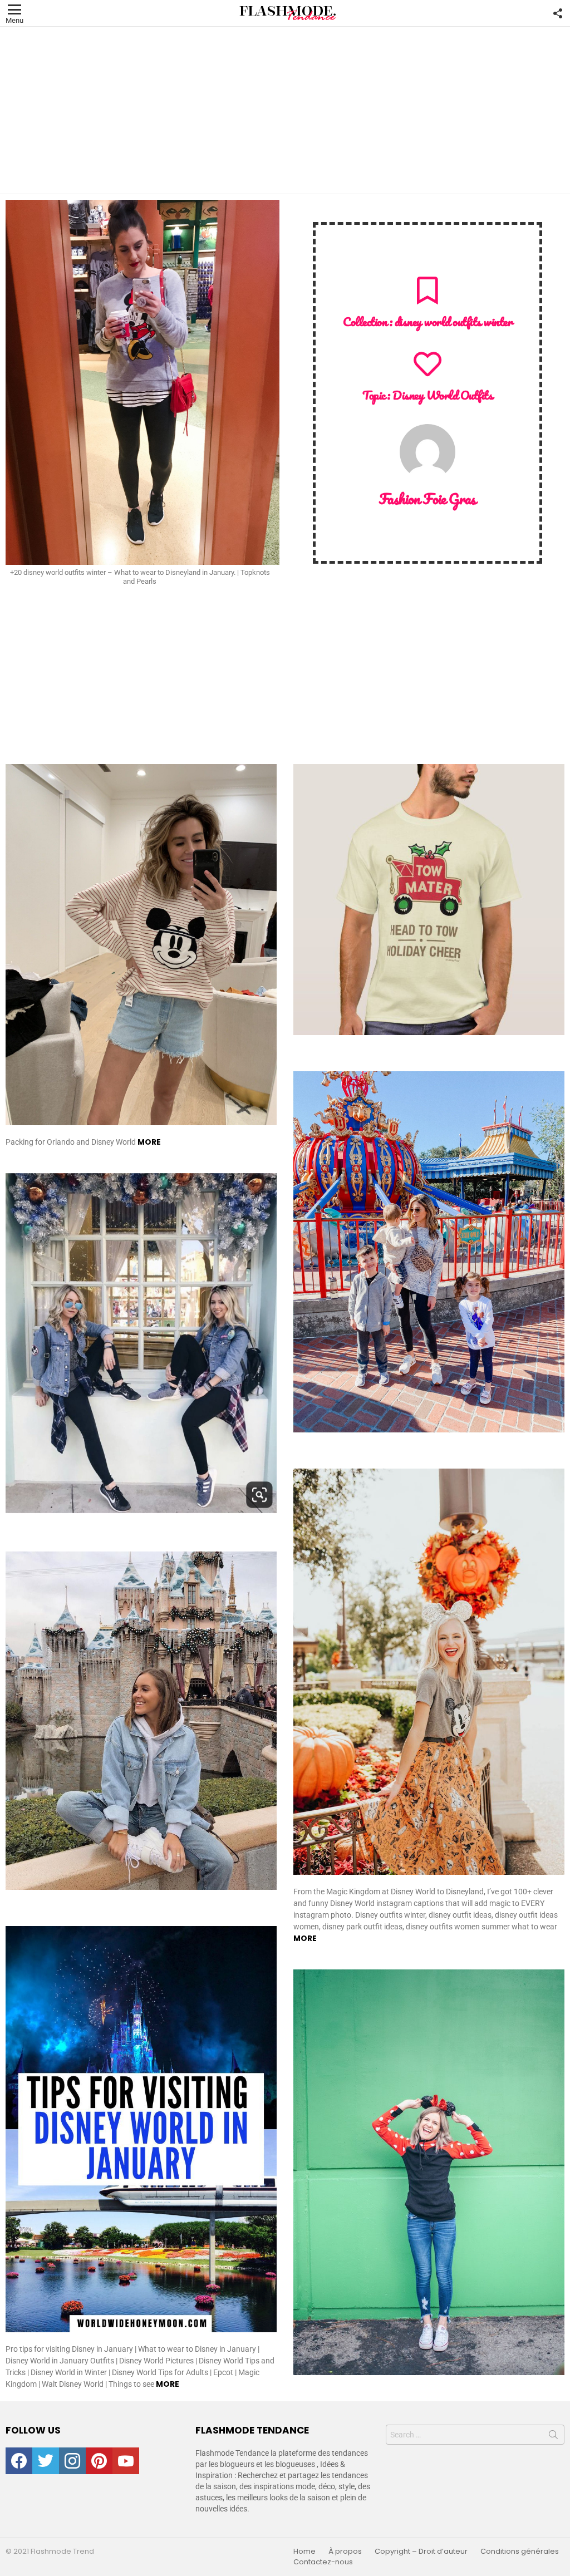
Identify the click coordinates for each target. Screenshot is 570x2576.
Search (553, 2437)
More (149, 1142)
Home (304, 2552)
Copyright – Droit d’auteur (421, 2552)
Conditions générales (520, 2552)
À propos (345, 2552)
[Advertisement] (285, 110)
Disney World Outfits (443, 395)
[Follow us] (558, 13)
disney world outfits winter (454, 321)
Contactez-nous (323, 2562)
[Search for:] (475, 2435)
